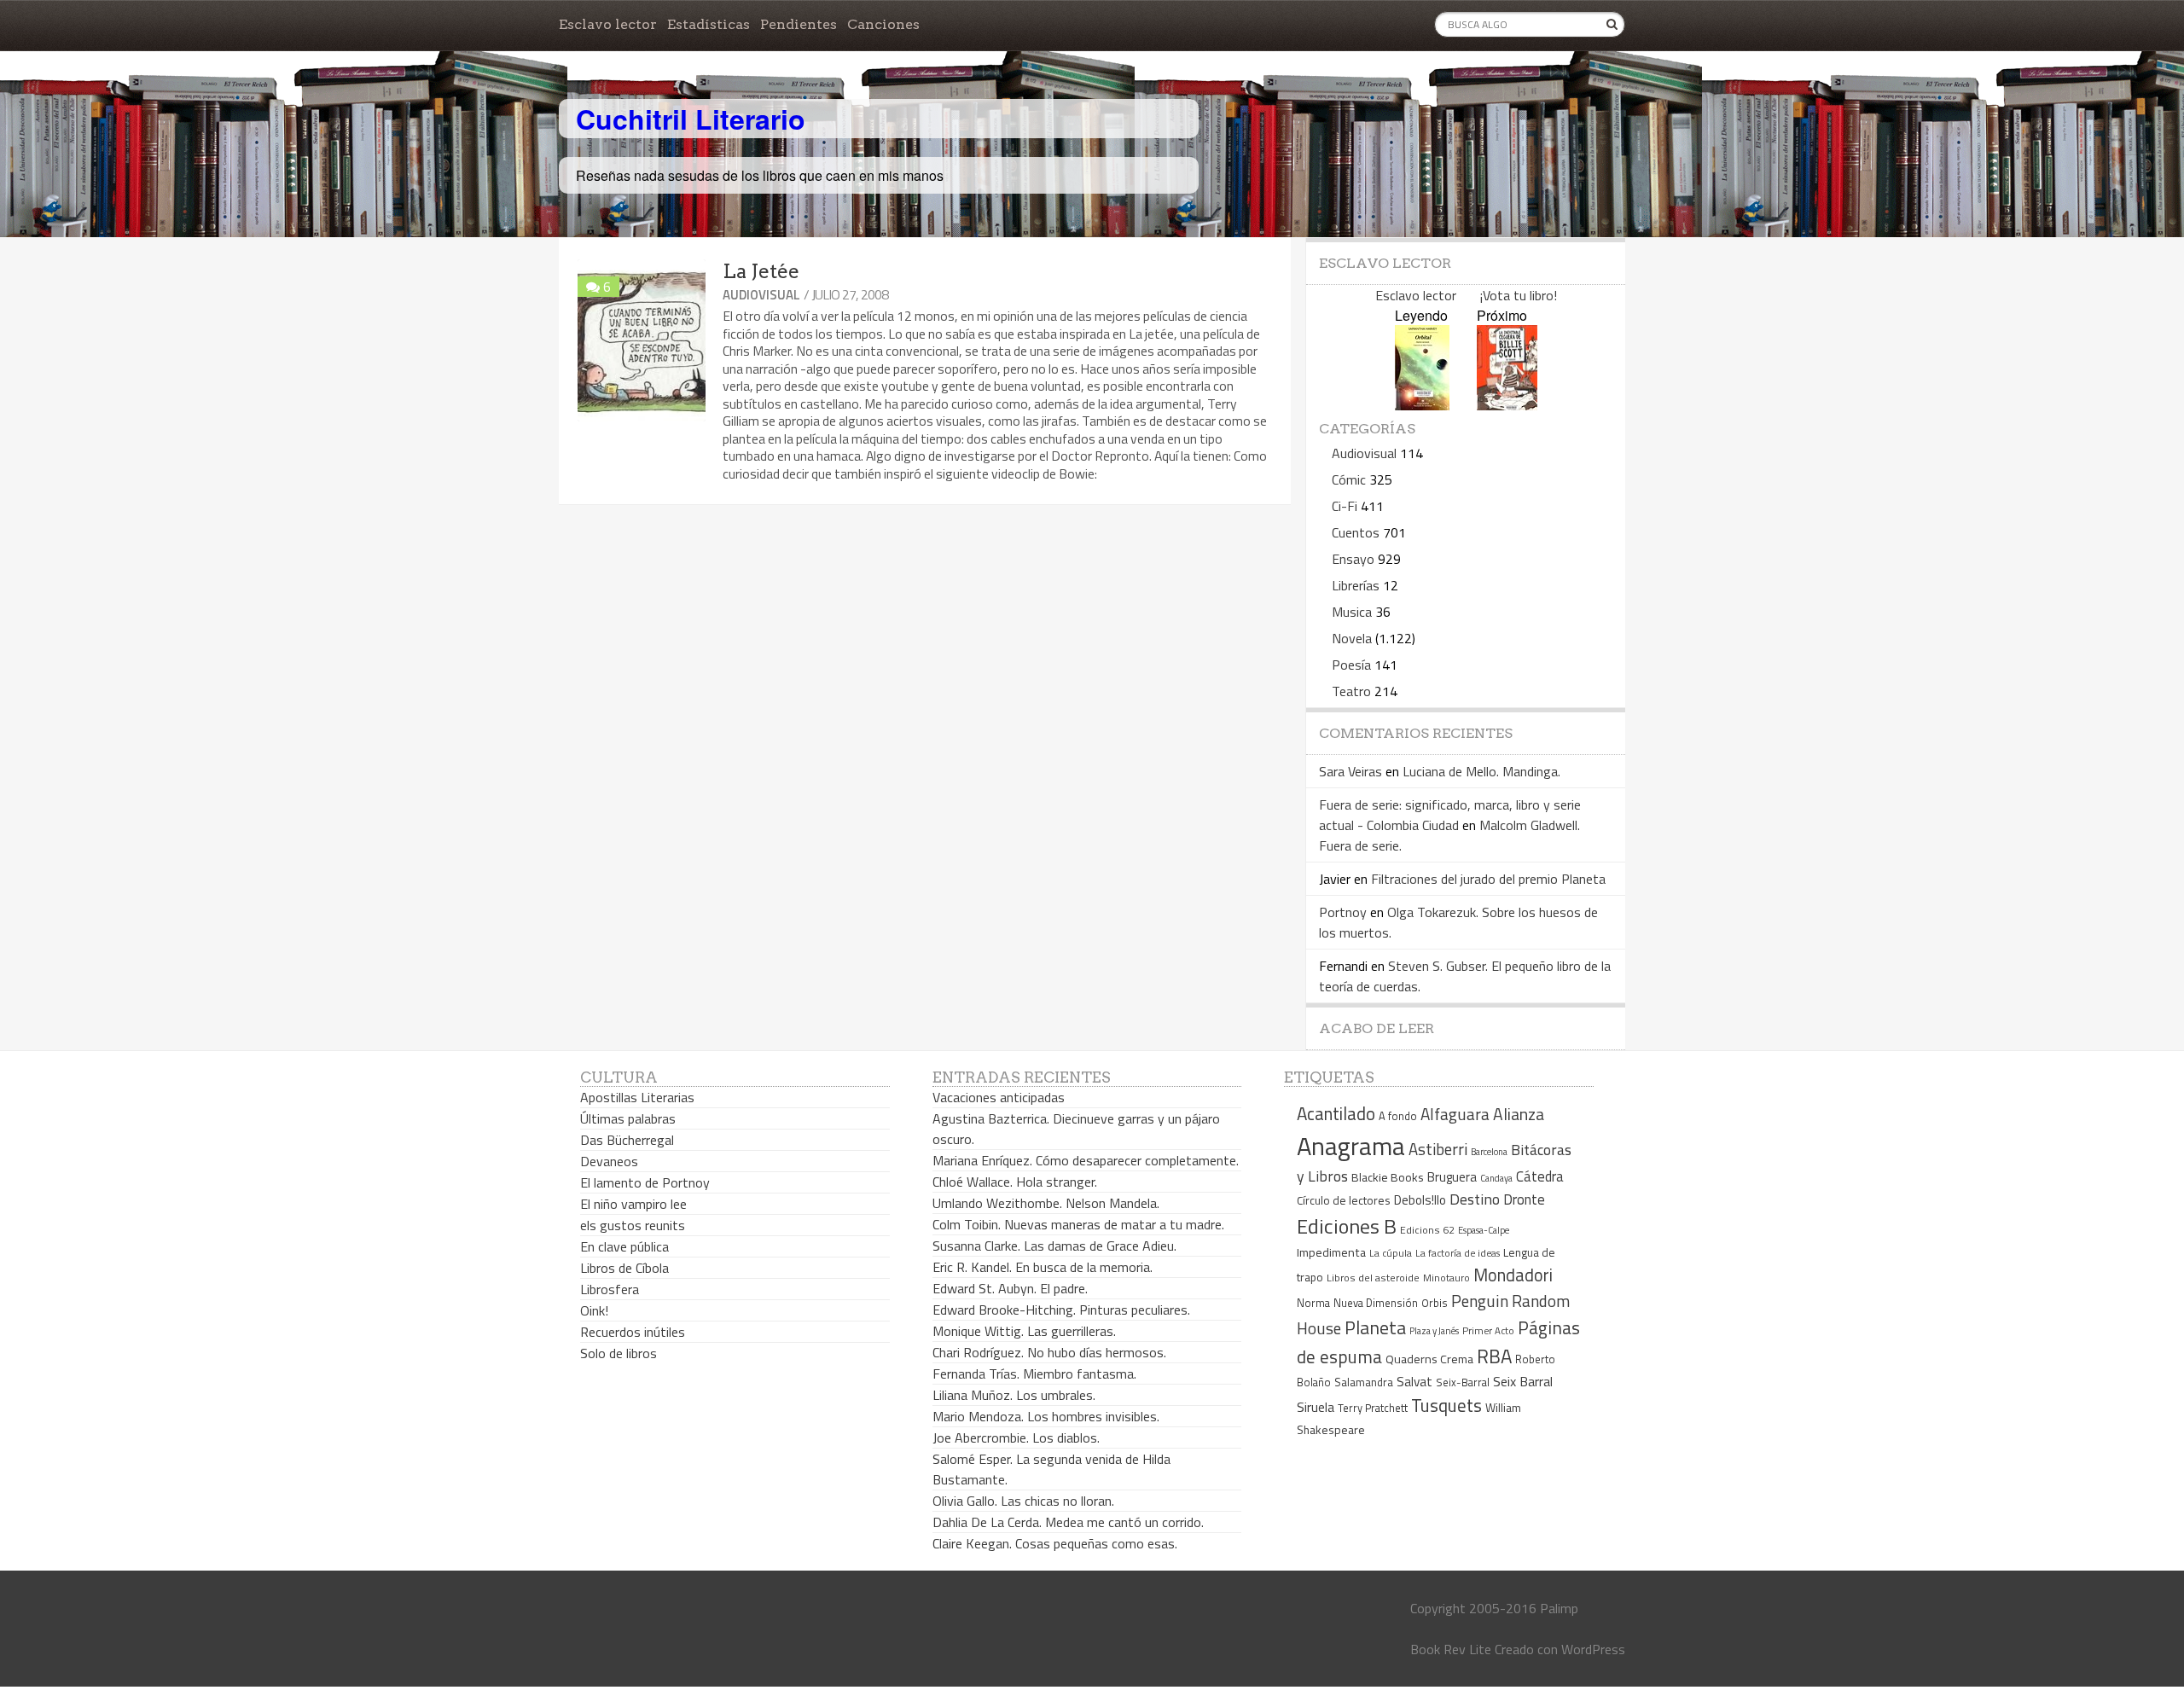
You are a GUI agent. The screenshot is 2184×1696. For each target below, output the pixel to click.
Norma (1313, 1303)
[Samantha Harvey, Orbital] (1422, 405)
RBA (1494, 1356)
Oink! (594, 1310)
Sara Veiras (1350, 771)
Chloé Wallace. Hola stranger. (1015, 1182)
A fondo (1398, 1116)
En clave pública (624, 1246)
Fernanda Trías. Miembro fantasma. (1034, 1374)
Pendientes (799, 24)
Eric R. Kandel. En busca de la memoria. (1043, 1267)
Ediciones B (1347, 1226)
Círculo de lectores (1344, 1200)
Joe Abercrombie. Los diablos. (1016, 1438)
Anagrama (1351, 1146)
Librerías (1356, 585)
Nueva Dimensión (1376, 1303)
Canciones (883, 24)
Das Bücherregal (627, 1140)
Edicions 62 (1427, 1230)
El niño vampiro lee (633, 1204)
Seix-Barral (1463, 1382)
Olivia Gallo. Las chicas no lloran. (1023, 1501)
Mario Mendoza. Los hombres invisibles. (1046, 1416)
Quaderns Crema (1429, 1359)
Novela (1352, 638)
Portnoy (1343, 912)
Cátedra (1540, 1176)
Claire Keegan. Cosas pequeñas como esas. (1055, 1543)
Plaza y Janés (1434, 1330)
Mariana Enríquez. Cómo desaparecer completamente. (1086, 1160)
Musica (1352, 612)
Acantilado (1336, 1113)
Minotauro (1446, 1278)
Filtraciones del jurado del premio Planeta (1488, 879)
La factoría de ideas (1458, 1253)
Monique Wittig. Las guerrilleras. (1024, 1331)
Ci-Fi (1345, 506)
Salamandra (1364, 1382)
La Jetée (761, 271)
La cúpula (1391, 1253)
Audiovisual (761, 295)
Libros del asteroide (1373, 1278)
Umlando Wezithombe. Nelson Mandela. (1046, 1203)
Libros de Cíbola (624, 1268)
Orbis (1435, 1303)
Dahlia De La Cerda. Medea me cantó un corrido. (1068, 1522)
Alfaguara (1455, 1114)
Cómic (1349, 479)
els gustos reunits (633, 1225)
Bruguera (1452, 1177)
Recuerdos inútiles (633, 1332)
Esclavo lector (608, 24)
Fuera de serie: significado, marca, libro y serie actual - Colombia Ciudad (1450, 815)
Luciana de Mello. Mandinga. (1481, 771)
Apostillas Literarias (637, 1097)
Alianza (1519, 1114)
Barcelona (1489, 1152)
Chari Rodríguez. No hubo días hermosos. (1049, 1352)
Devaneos (609, 1161)
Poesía (1351, 665)
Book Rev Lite (1451, 1649)
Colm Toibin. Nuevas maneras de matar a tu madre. (1078, 1224)
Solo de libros (619, 1353)
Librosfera (610, 1289)
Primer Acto (1488, 1330)
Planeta (1375, 1327)
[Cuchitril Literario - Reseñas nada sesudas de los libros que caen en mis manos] (1550, 105)
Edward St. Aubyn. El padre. (1010, 1288)
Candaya (1496, 1178)
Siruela (1316, 1407)
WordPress (1593, 1649)
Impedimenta (1331, 1252)
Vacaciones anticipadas (999, 1097)
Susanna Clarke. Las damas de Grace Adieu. (1054, 1246)
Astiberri (1438, 1149)
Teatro (1351, 691)
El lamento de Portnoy (645, 1182)
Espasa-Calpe (1484, 1230)
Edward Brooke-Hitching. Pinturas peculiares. (1061, 1310)
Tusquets (1446, 1405)
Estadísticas (709, 24)
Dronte (1524, 1199)
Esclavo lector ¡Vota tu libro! (1466, 295)
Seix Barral (1523, 1381)
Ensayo (1353, 559)
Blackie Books (1388, 1177)
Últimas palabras (628, 1118)
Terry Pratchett (1373, 1408)
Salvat (1414, 1382)
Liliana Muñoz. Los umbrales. (1014, 1395)
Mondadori (1513, 1275)
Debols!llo (1420, 1200)
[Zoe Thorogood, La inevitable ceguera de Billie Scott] (1507, 405)
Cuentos (1356, 532)
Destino (1475, 1199)
